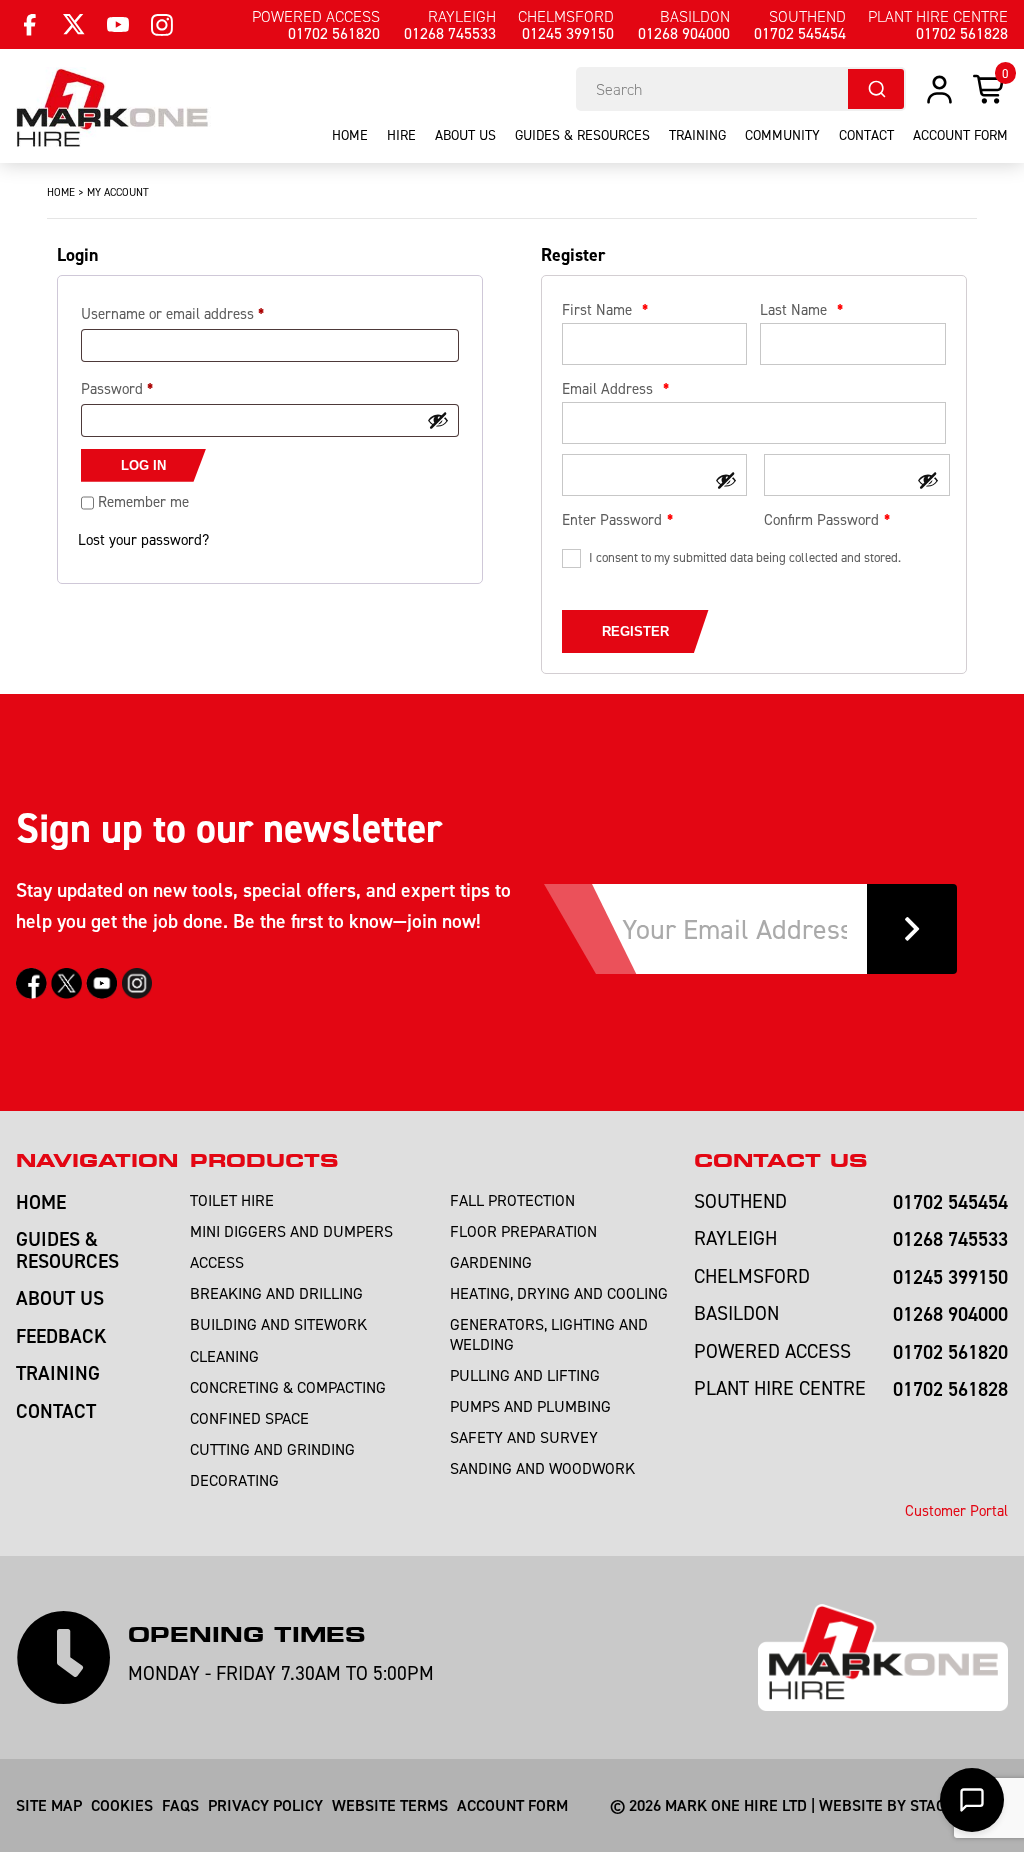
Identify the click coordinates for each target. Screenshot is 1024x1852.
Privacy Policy (265, 1805)
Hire (401, 134)
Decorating (234, 1480)
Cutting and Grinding (272, 1449)
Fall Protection (512, 1200)
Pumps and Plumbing (530, 1406)
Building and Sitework (278, 1324)
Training (697, 134)
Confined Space (249, 1418)
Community (782, 134)
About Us (465, 134)
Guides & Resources (582, 134)
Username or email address (172, 313)
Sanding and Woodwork (542, 1468)
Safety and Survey (524, 1437)
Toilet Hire (232, 1200)
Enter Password (612, 519)
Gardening (491, 1262)
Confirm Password (821, 519)
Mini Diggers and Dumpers (291, 1231)
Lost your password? (143, 539)
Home (350, 134)
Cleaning (224, 1356)
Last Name (801, 309)
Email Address (615, 388)
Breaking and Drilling (276, 1293)
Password (117, 388)
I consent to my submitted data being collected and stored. (745, 557)
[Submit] (876, 89)
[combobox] (741, 89)
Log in (143, 465)
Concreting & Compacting (288, 1387)
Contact (866, 134)
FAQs (180, 1805)
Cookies (122, 1805)
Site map (49, 1805)
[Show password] (438, 420)
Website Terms (390, 1805)
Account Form (512, 1805)
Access (217, 1262)
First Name (605, 309)
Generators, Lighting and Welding (549, 1333)
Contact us (780, 1160)
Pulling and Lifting (525, 1375)
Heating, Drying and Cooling (559, 1293)
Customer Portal (956, 1510)
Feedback (61, 1335)
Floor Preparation (523, 1231)
